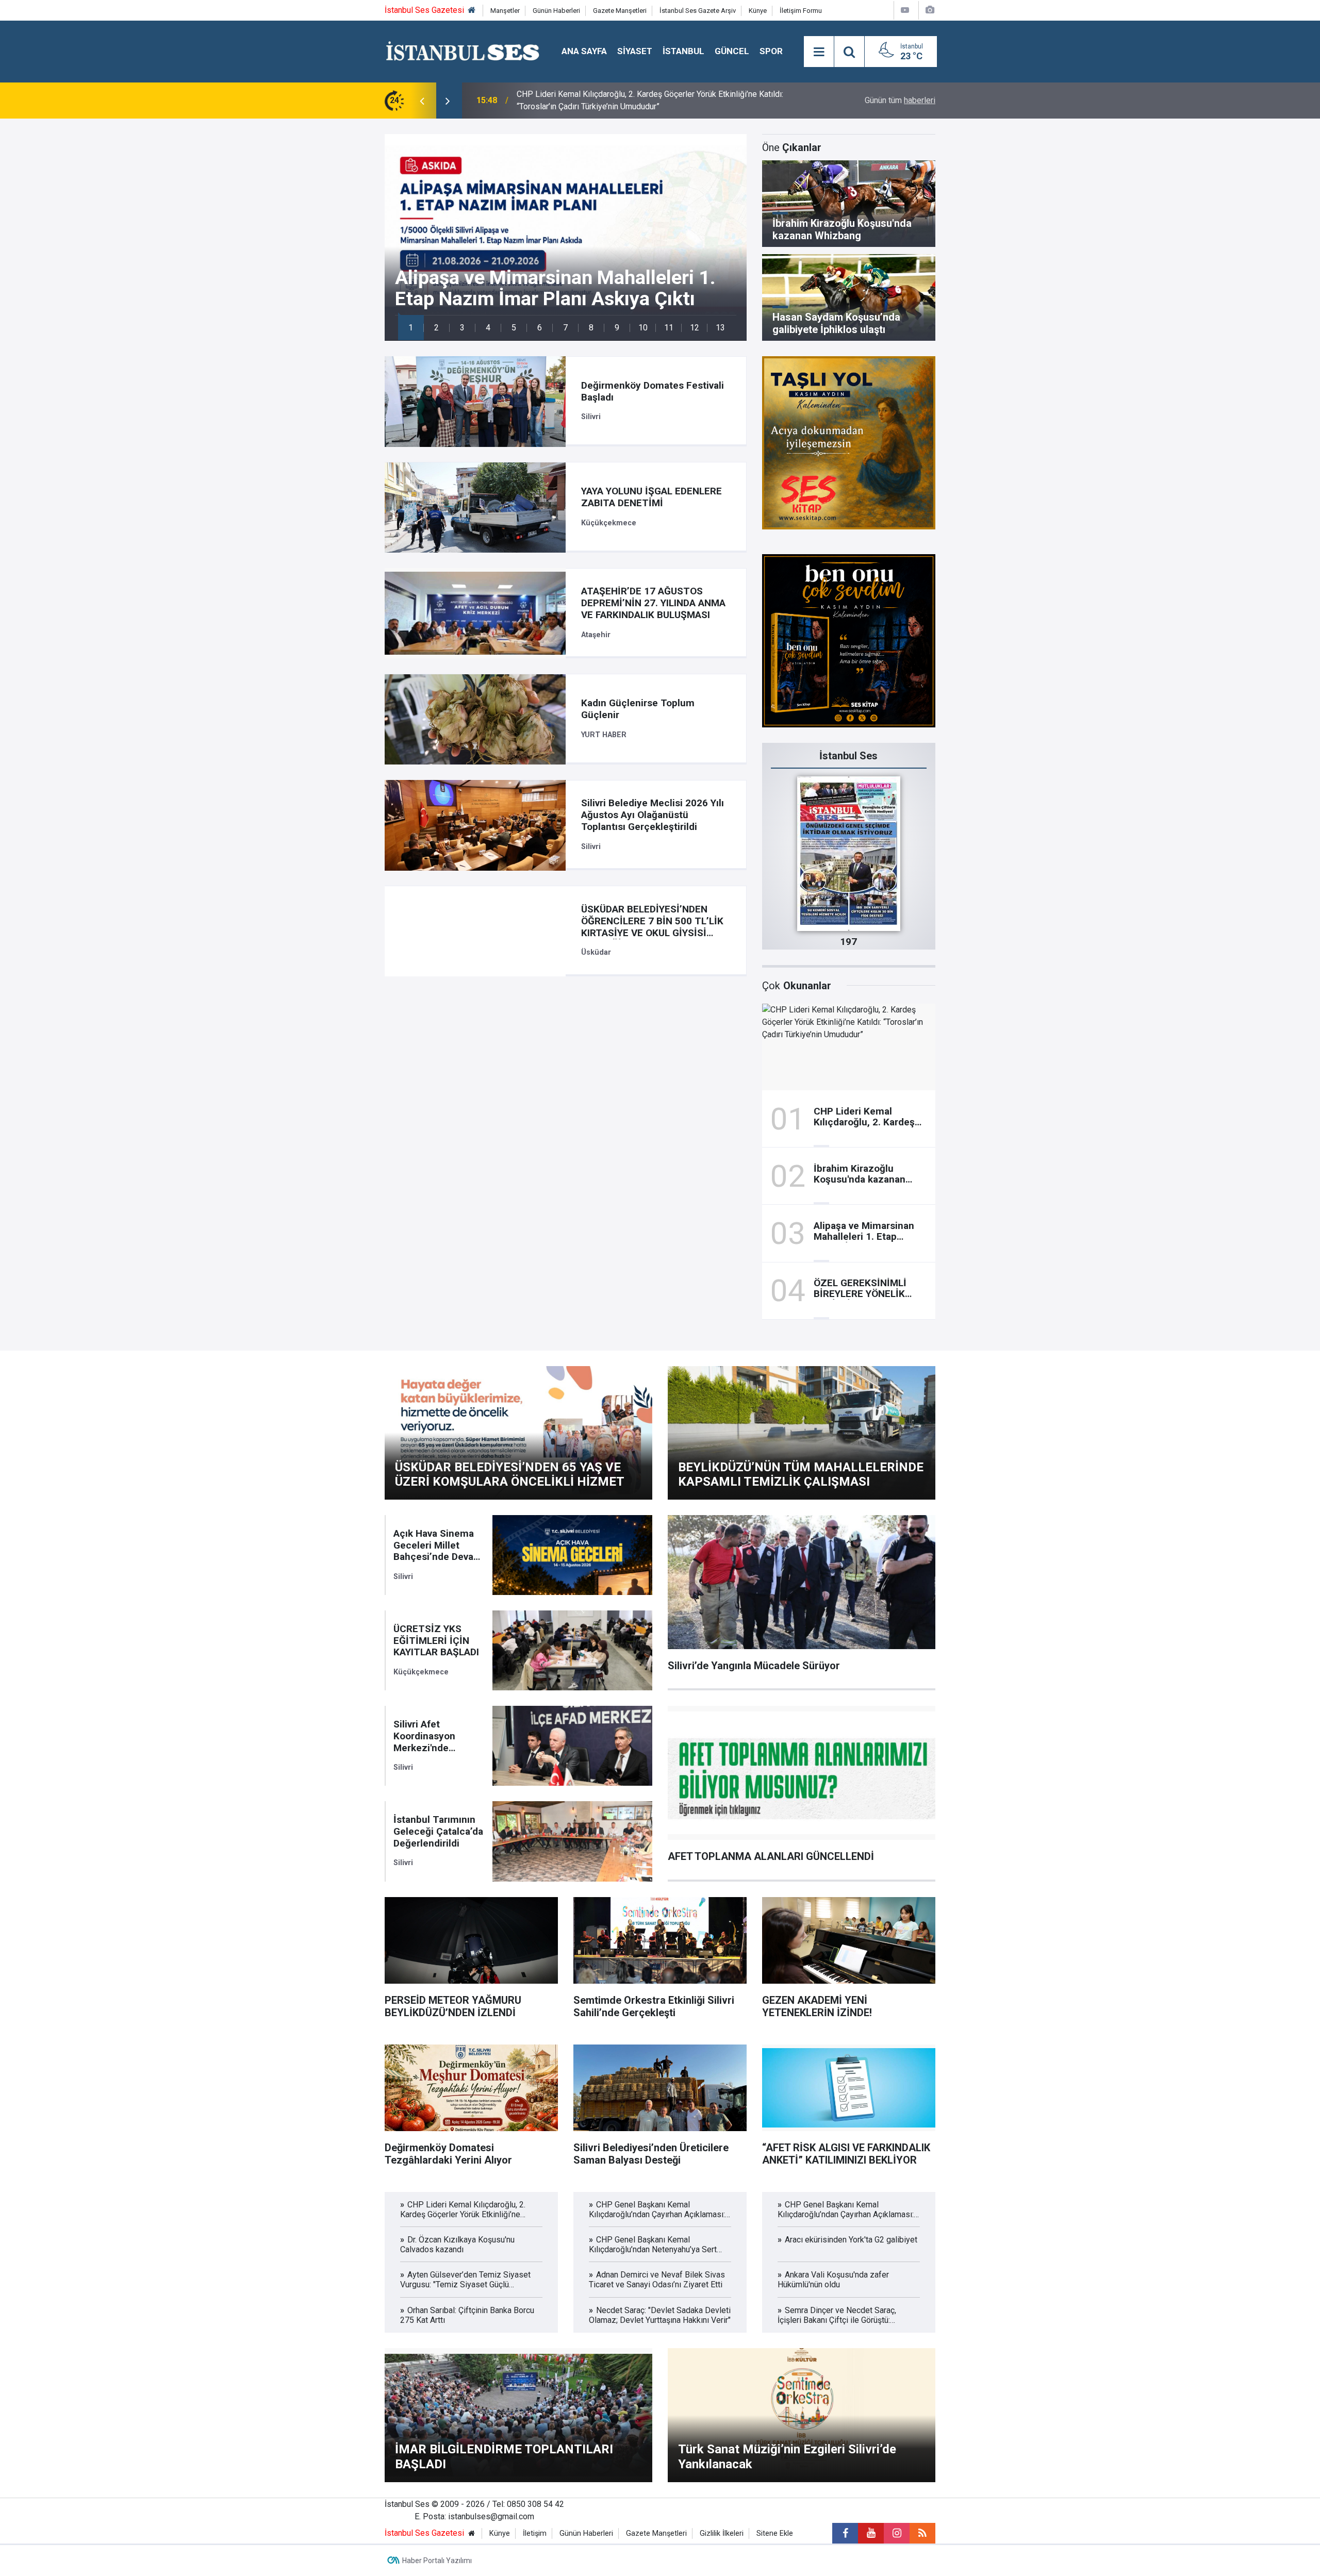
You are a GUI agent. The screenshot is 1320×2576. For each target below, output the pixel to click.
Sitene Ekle (775, 2533)
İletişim (535, 2533)
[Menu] (819, 52)
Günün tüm (900, 100)
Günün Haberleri (556, 11)
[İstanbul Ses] (463, 51)
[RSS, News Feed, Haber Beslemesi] (922, 2533)
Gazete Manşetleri (620, 11)
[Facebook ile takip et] (845, 2533)
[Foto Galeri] (930, 10)
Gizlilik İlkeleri (722, 2533)
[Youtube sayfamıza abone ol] (871, 2533)
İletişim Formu (801, 11)
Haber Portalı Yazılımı (437, 2561)
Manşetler (505, 11)
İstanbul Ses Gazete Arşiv (698, 11)
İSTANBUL (683, 51)
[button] (411, 328)
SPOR (771, 51)
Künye (758, 11)
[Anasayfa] (472, 11)
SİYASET (635, 51)
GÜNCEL (732, 51)
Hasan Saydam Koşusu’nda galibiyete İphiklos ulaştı (610, 100)
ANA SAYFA (584, 51)
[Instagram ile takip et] (897, 2533)
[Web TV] (905, 10)
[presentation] (422, 101)
